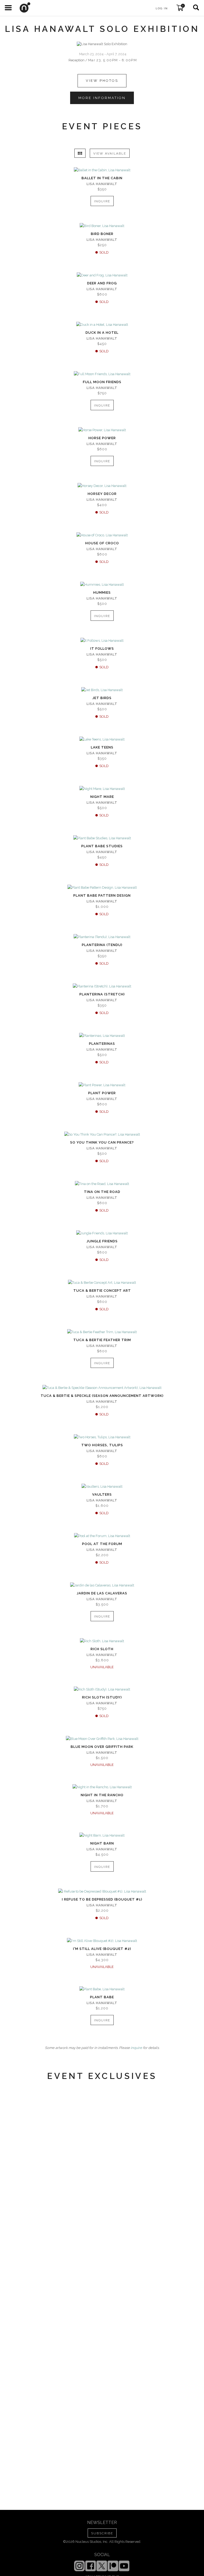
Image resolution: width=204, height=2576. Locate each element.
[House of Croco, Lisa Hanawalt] (102, 535)
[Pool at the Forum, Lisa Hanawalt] (102, 1536)
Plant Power (102, 1093)
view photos (102, 81)
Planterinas (102, 1044)
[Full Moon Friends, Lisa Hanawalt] (102, 374)
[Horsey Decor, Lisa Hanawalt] (102, 486)
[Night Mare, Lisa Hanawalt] (102, 789)
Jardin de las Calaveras (102, 1593)
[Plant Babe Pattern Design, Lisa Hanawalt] (102, 888)
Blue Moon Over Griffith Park (102, 1747)
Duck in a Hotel (102, 333)
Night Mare (102, 797)
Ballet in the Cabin (102, 178)
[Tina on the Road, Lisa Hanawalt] (102, 1184)
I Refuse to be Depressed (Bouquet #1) (102, 1899)
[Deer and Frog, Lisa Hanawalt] (102, 275)
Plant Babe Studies (102, 846)
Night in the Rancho (102, 1795)
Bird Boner (102, 234)
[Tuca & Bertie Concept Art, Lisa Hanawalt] (102, 1283)
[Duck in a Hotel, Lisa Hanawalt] (102, 325)
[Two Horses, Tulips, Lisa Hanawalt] (102, 1437)
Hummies (102, 592)
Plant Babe (102, 1997)
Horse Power (102, 438)
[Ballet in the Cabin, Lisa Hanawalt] (102, 170)
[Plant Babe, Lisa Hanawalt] (102, 1989)
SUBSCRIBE (102, 2533)
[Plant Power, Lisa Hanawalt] (102, 1085)
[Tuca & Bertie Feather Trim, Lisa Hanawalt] (102, 1332)
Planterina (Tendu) (102, 945)
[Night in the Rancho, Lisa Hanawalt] (102, 1787)
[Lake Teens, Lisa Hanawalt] (102, 739)
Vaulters (102, 1494)
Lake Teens (102, 747)
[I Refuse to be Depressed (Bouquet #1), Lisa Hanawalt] (102, 1892)
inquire (136, 2048)
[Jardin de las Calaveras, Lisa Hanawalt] (102, 1585)
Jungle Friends (102, 1241)
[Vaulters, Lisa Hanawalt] (102, 1487)
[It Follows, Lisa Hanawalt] (102, 641)
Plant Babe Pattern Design (102, 895)
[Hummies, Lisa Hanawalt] (102, 585)
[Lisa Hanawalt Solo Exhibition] (102, 44)
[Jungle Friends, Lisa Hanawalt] (102, 1233)
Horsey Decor (102, 494)
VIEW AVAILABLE (110, 153)
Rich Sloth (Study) (102, 1697)
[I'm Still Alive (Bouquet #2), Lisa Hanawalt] (102, 1941)
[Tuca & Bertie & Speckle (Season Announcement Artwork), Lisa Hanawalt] (102, 1388)
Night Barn (102, 1843)
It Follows (102, 649)
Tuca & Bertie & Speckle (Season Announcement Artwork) (102, 1396)
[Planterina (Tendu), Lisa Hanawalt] (102, 937)
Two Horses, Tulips (102, 1445)
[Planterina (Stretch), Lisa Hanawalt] (102, 986)
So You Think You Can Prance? (102, 1142)
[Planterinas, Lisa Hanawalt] (102, 1036)
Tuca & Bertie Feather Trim (102, 1340)
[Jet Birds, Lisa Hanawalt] (102, 690)
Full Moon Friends (102, 382)
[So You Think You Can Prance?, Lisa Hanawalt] (102, 1135)
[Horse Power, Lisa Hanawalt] (102, 430)
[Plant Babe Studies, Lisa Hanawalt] (102, 838)
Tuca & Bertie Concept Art (102, 1291)
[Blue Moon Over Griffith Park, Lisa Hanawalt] (102, 1739)
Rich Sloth (102, 1649)
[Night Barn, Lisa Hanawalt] (102, 1835)
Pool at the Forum (102, 1544)
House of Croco (102, 543)
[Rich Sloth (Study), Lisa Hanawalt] (102, 1689)
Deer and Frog (102, 283)
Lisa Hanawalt (102, 184)
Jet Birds (102, 698)
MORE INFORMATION (102, 98)
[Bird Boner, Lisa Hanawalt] (102, 226)
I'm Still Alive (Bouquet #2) (102, 1949)
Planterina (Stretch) (102, 994)
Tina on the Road (102, 1192)
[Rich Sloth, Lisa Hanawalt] (102, 1641)
